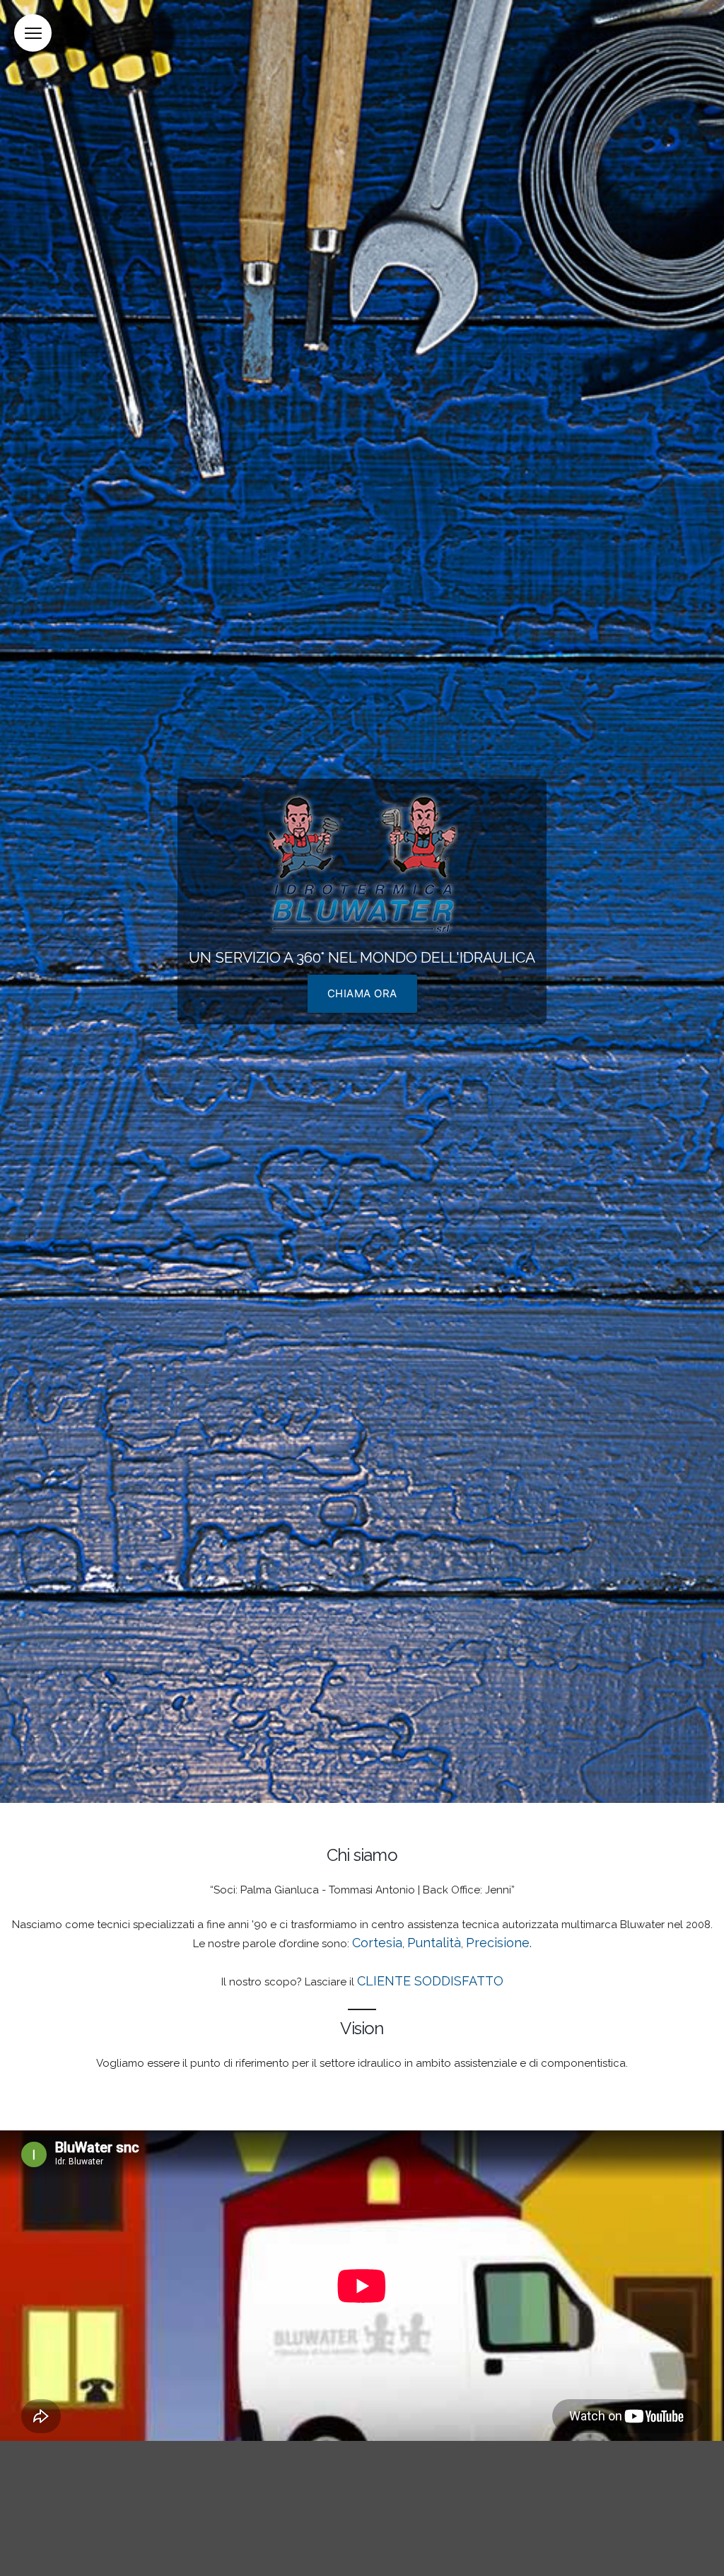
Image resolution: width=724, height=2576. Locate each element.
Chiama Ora (362, 993)
